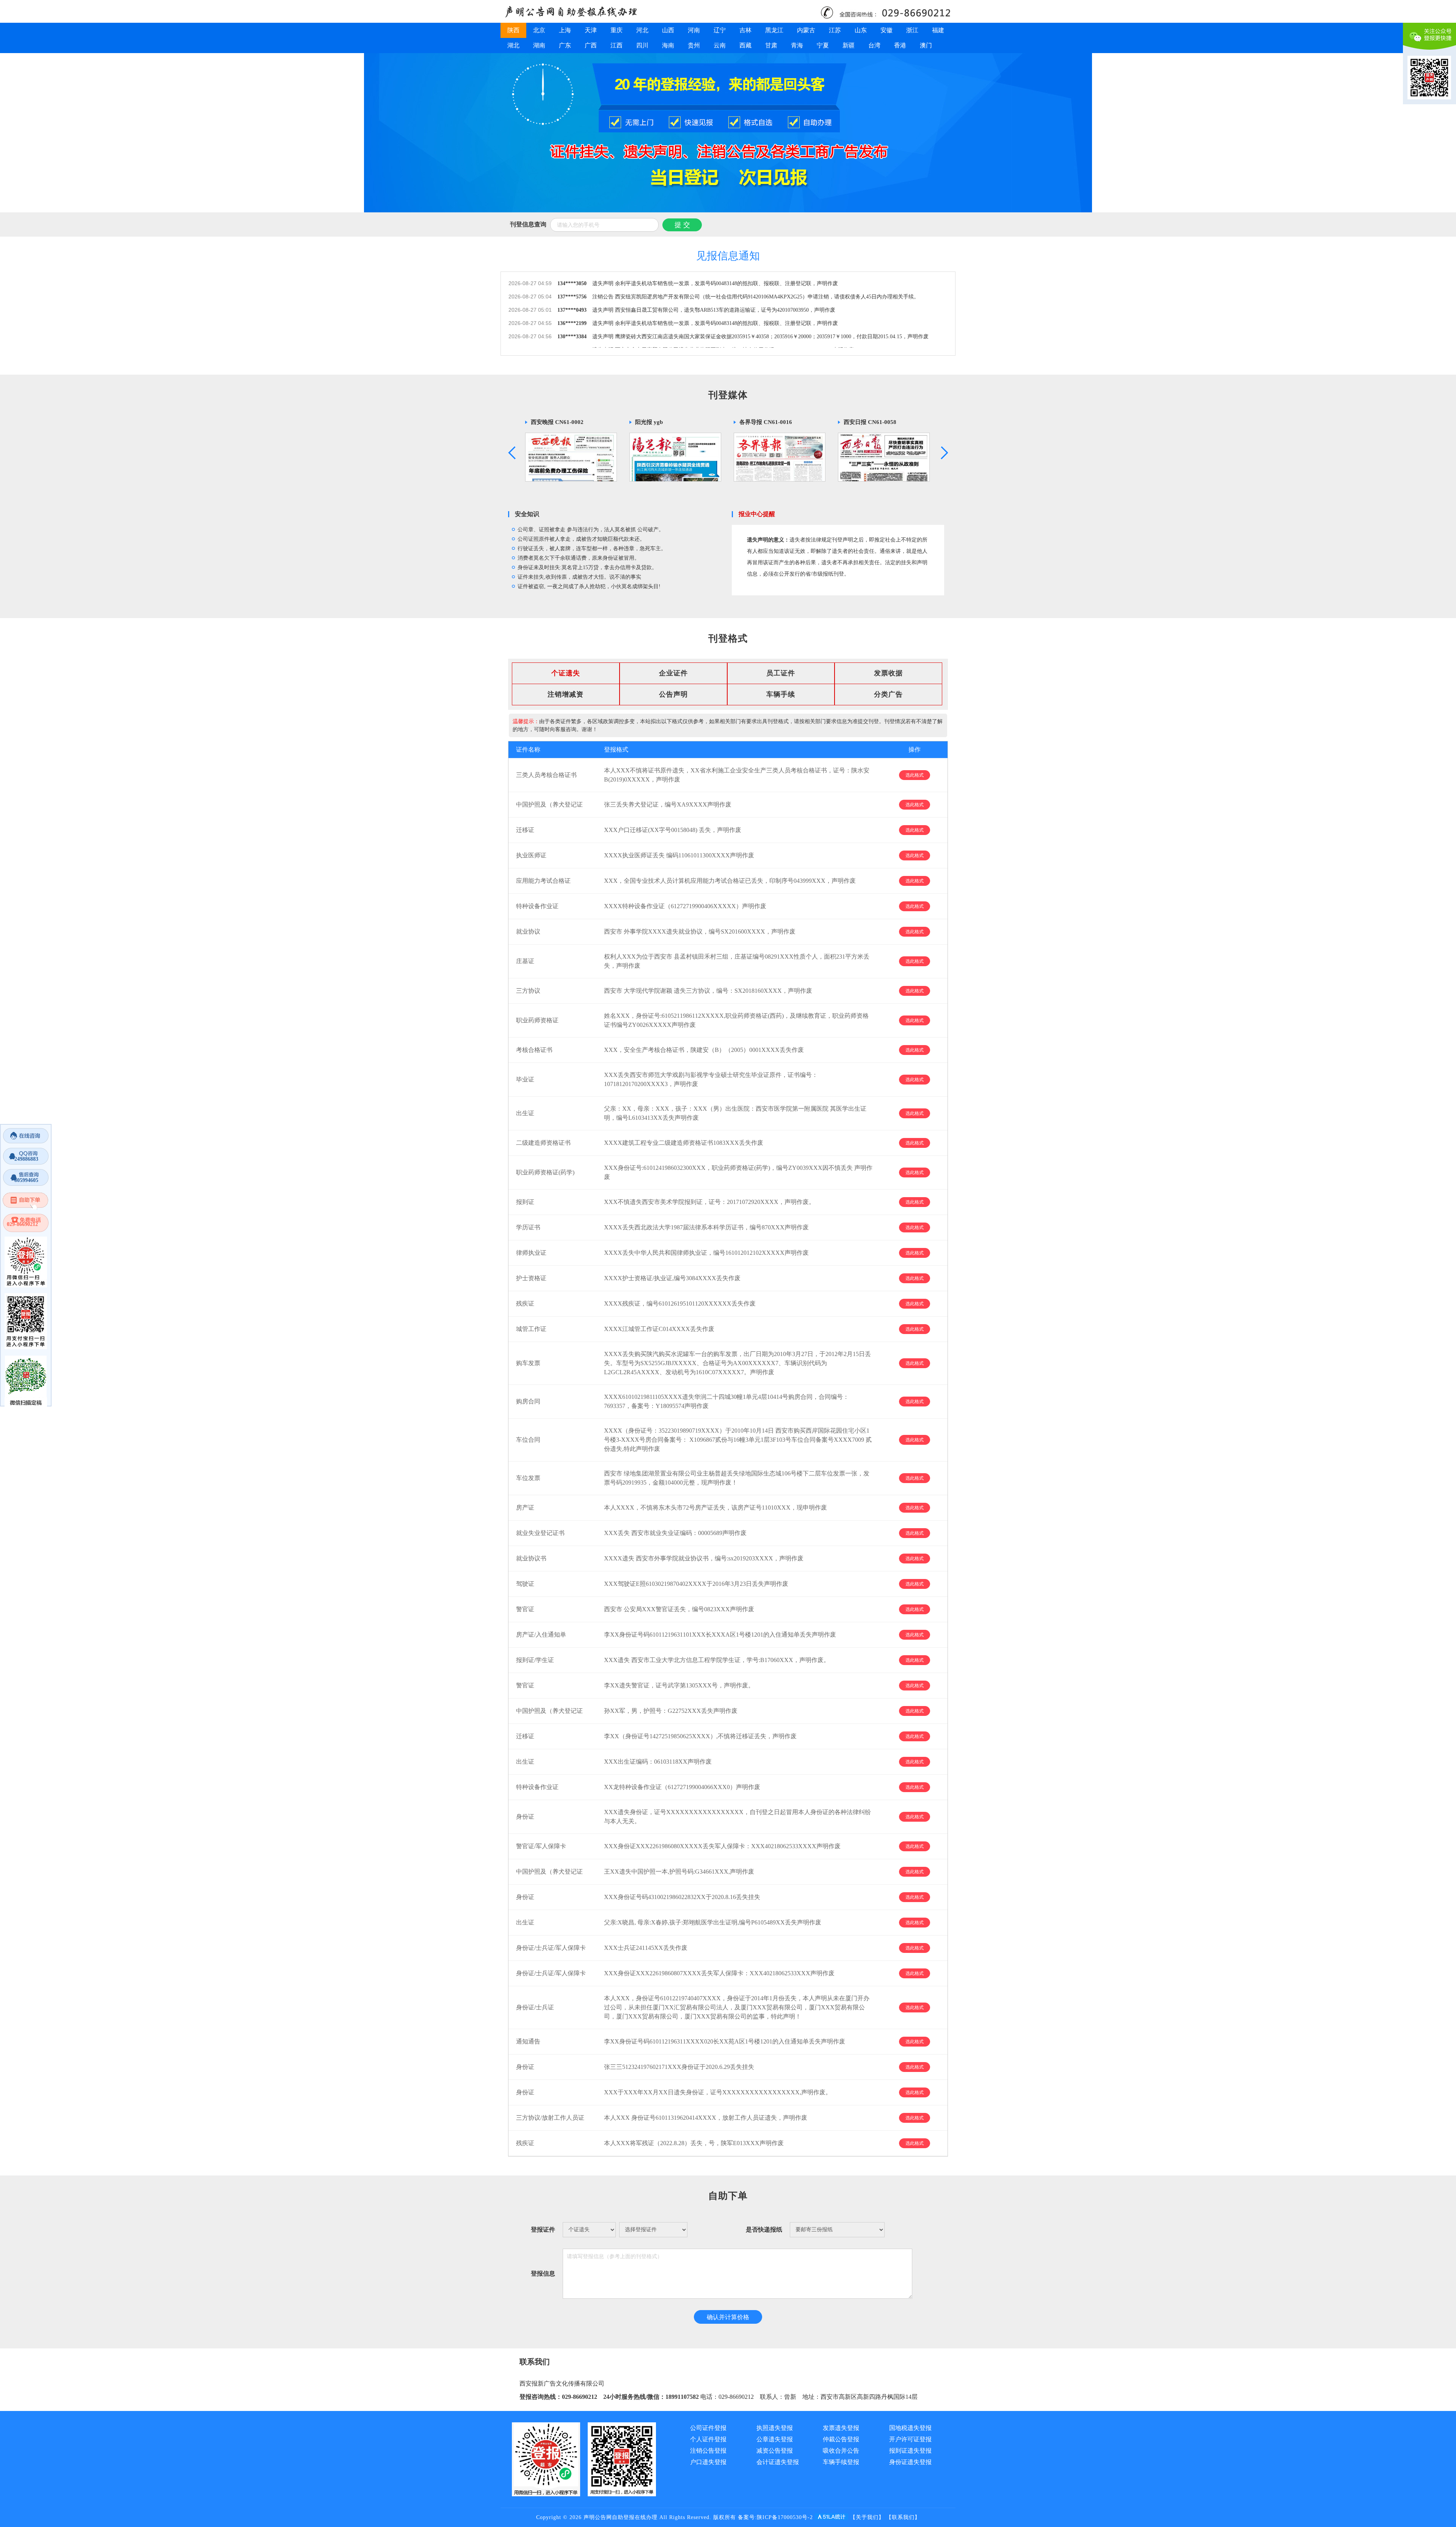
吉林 (745, 30)
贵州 (694, 45)
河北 (642, 30)
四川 (642, 45)
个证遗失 (566, 673)
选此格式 (915, 775)
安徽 (886, 30)
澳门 (926, 45)
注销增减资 (566, 694)
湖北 (513, 45)
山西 (668, 30)
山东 (861, 30)
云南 (720, 45)
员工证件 (781, 673)
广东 (565, 45)
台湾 (874, 45)
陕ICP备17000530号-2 (785, 2517)
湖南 (539, 45)
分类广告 (888, 694)
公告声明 (673, 694)
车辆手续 (781, 694)
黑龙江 (774, 30)
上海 (565, 30)
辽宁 (720, 30)
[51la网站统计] (832, 2517)
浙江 (912, 30)
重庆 (617, 30)
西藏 (745, 45)
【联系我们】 (903, 2517)
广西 (591, 45)
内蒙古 (806, 30)
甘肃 (771, 45)
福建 (938, 30)
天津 (591, 30)
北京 (539, 30)
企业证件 (673, 673)
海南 (668, 45)
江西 (617, 45)
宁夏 (823, 45)
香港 (900, 45)
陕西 (513, 30)
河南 (694, 30)
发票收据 (888, 673)
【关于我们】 (867, 2517)
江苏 (835, 30)
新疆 (849, 45)
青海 (797, 45)
